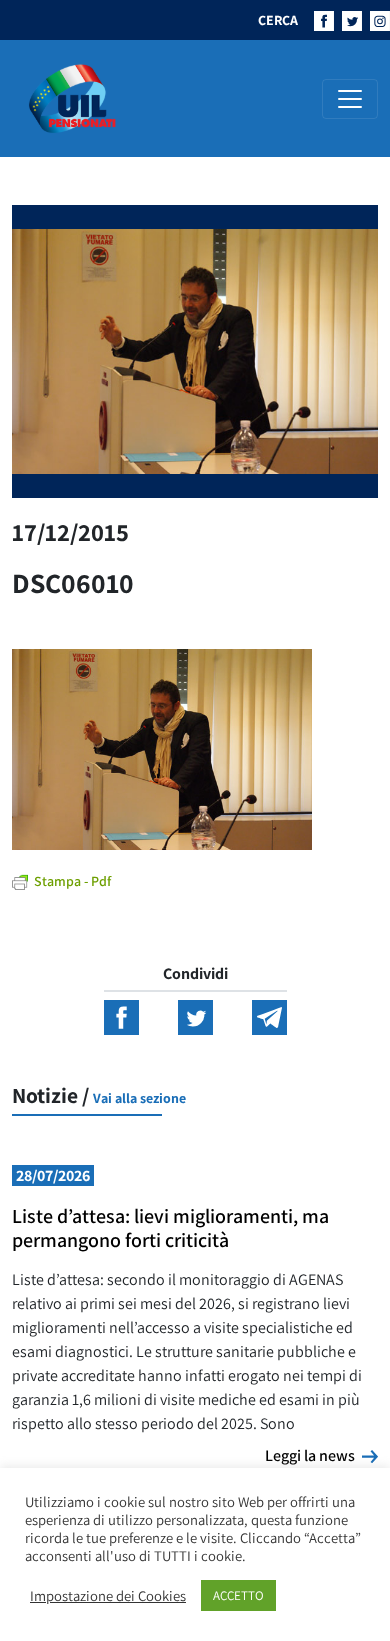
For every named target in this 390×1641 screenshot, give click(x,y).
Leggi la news (321, 1455)
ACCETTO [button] (238, 1595)
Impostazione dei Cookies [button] (108, 1596)
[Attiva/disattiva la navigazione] (350, 99)
